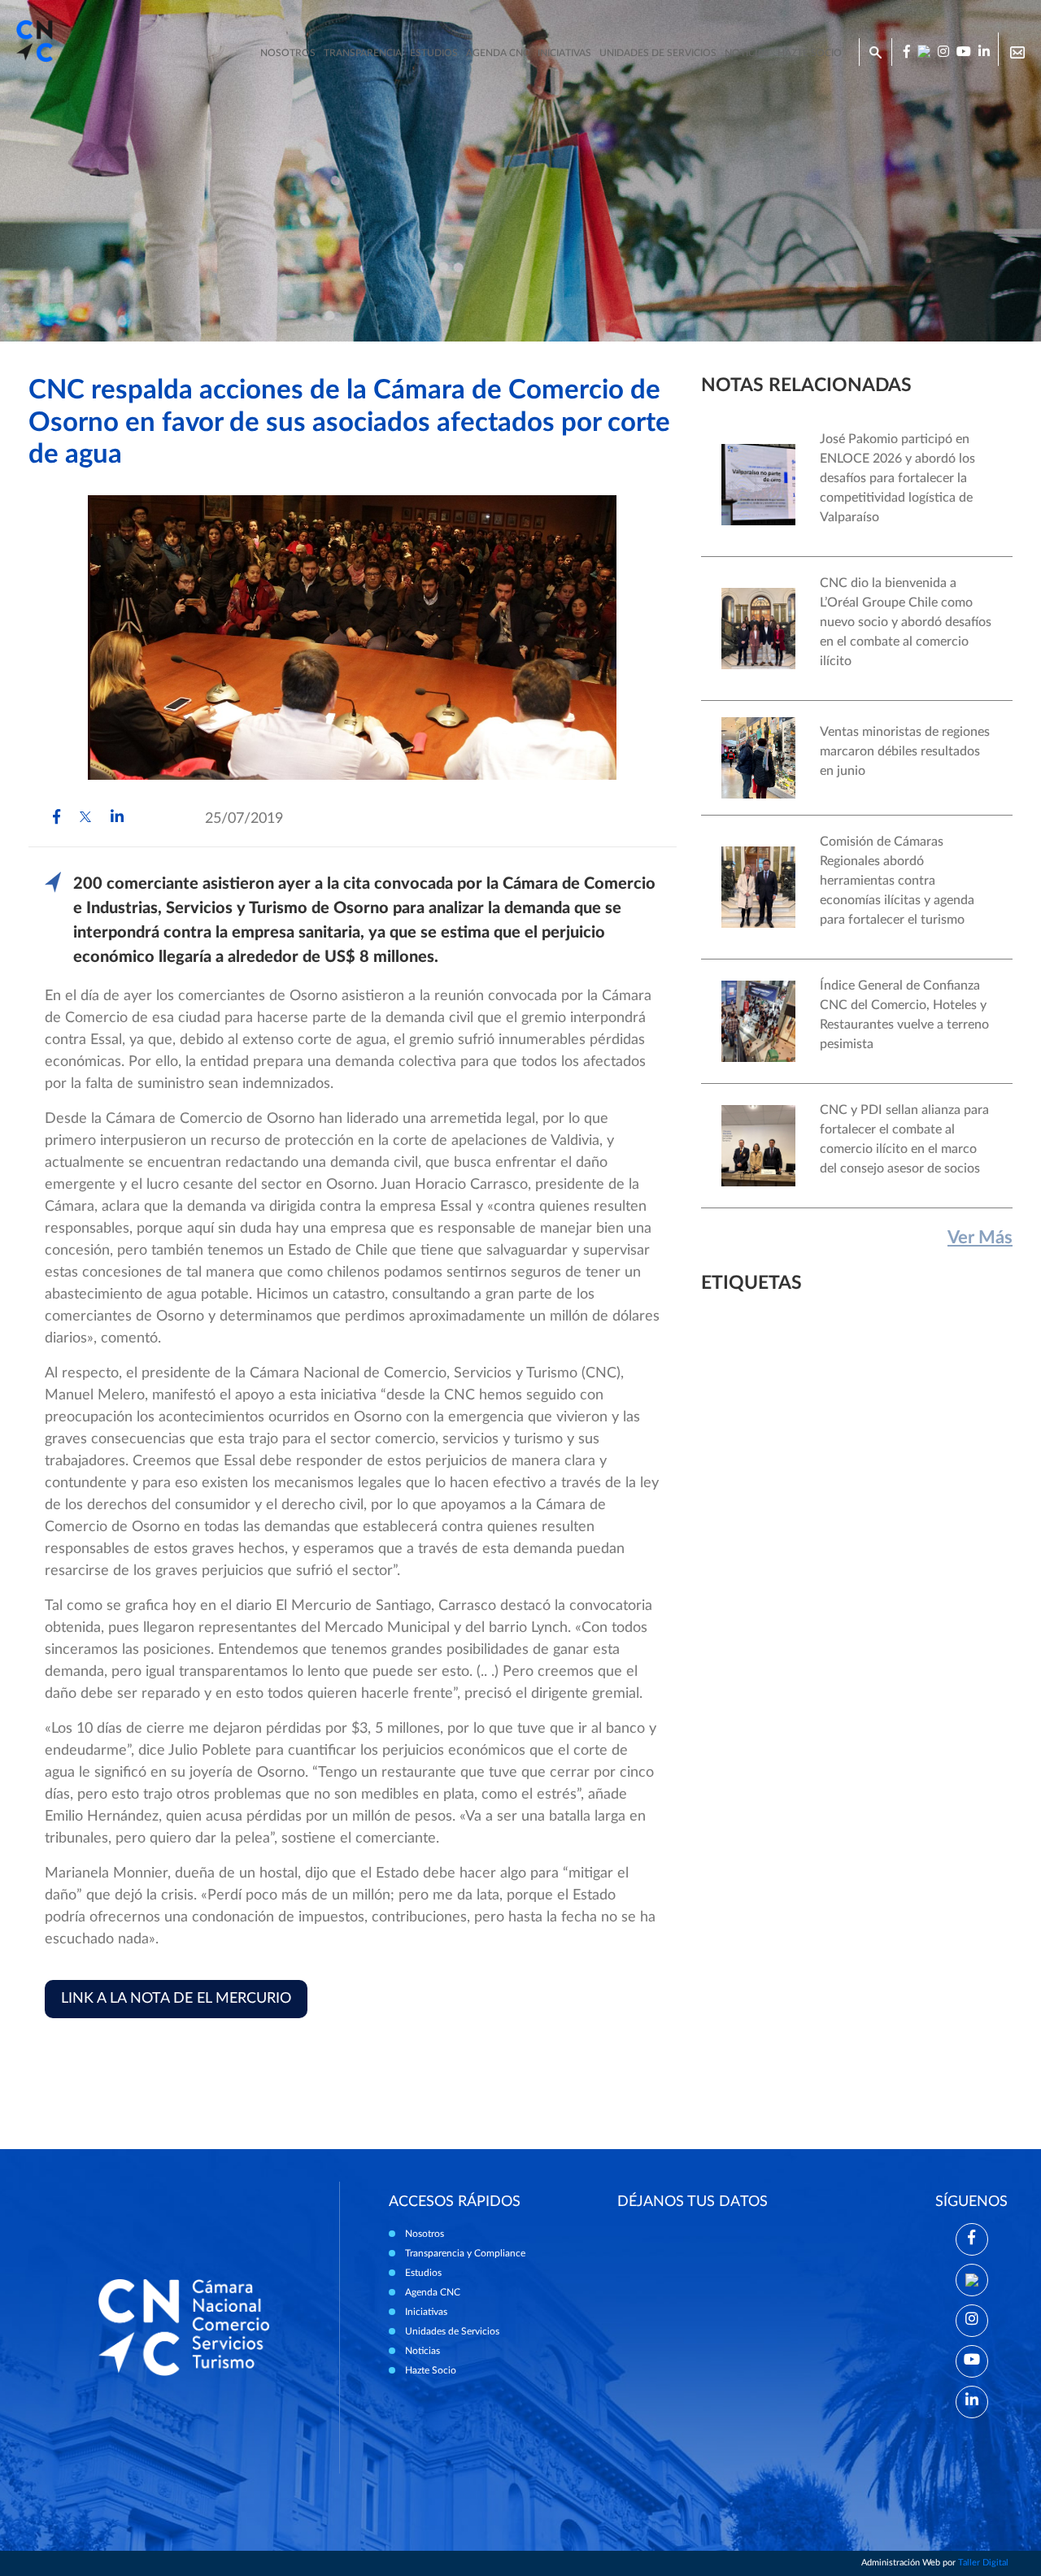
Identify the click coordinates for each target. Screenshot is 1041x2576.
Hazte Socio (431, 2370)
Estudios (434, 53)
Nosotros (288, 53)
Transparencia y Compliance (465, 2253)
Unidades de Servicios (658, 53)
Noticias (747, 53)
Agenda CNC (498, 53)
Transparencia (363, 53)
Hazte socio (810, 53)
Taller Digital (983, 2563)
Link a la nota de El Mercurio (176, 1999)
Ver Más (980, 1238)
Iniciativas (564, 53)
